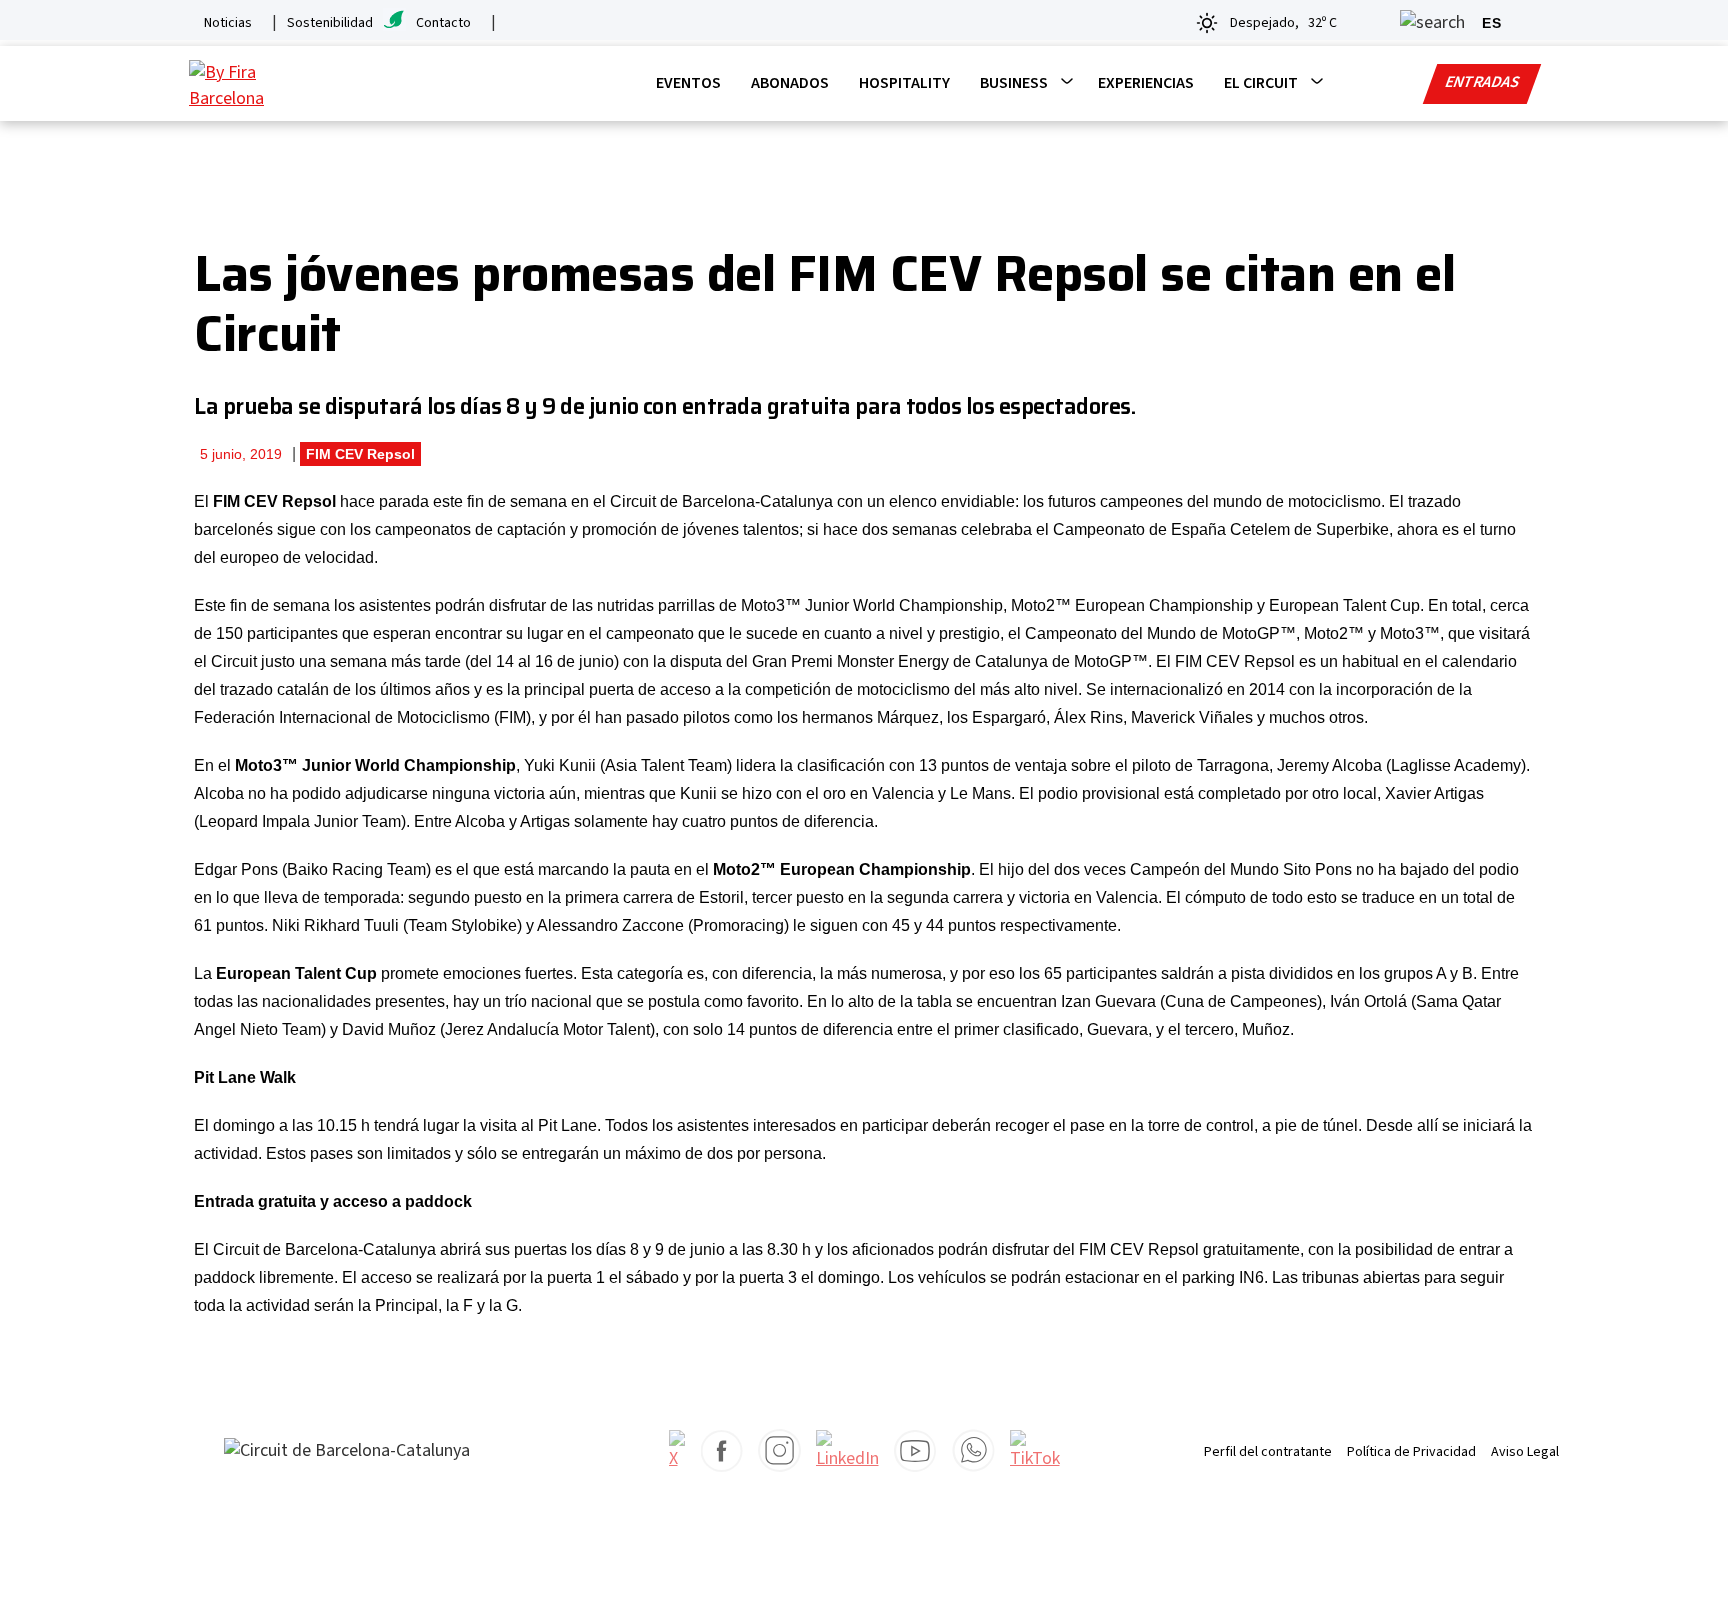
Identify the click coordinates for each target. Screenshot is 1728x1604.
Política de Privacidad (1411, 1452)
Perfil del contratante (1268, 1452)
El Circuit (1261, 83)
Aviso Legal (1525, 1452)
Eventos (688, 83)
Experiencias (1146, 83)
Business (1014, 83)
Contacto (443, 23)
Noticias (228, 23)
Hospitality (904, 83)
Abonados (790, 83)
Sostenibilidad (330, 23)
